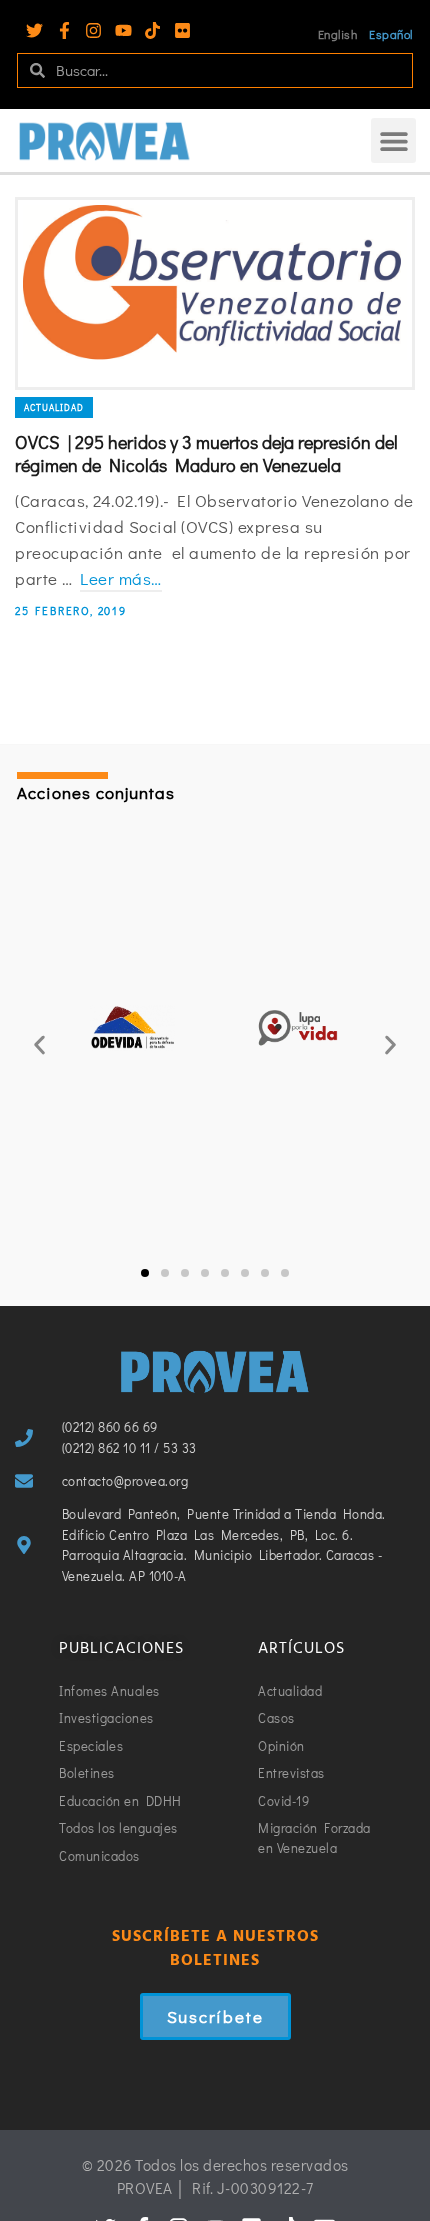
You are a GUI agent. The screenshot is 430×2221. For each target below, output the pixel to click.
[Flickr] (182, 30)
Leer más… (121, 578)
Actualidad (54, 407)
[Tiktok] (152, 30)
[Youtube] (123, 30)
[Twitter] (34, 30)
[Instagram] (93, 30)
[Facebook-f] (64, 30)
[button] (393, 140)
